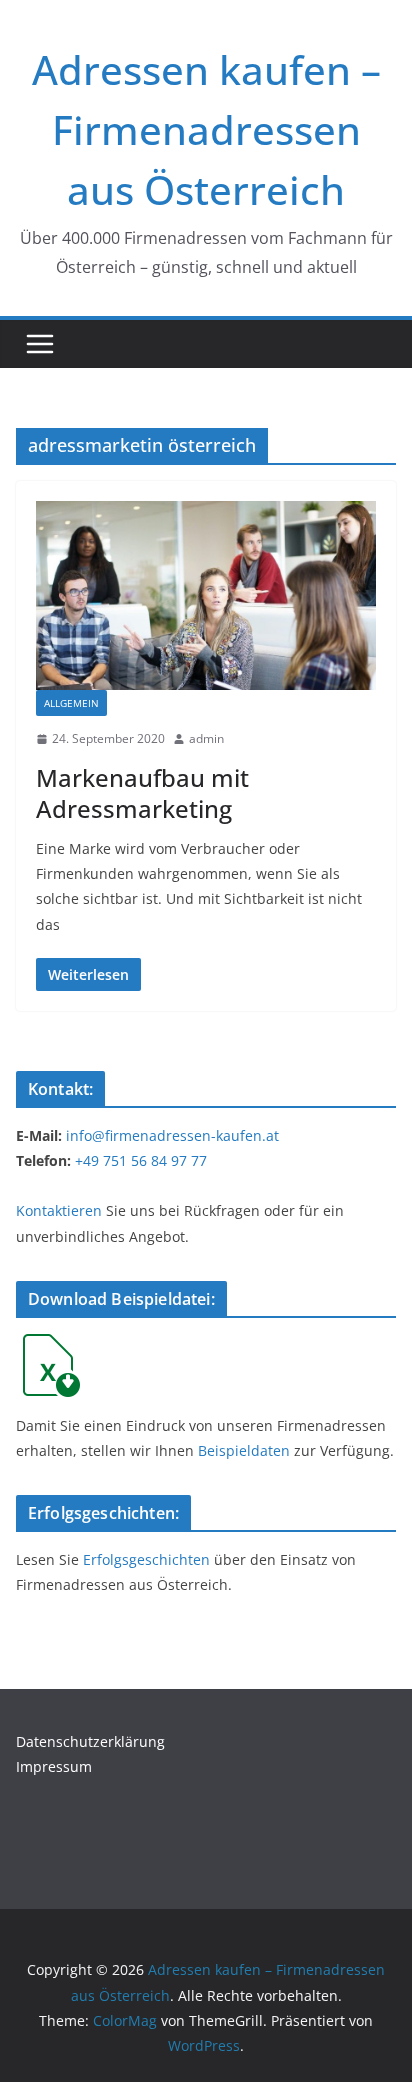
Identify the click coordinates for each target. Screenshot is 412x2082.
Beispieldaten (244, 1450)
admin (206, 738)
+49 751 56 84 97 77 (141, 1160)
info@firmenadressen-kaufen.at (172, 1135)
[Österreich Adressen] (48, 1345)
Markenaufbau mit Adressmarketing (142, 793)
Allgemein (71, 703)
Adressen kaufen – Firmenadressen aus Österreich (206, 129)
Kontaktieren (59, 1210)
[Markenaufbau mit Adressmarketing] (206, 595)
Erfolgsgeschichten (146, 1559)
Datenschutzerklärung (90, 1741)
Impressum (54, 1766)
